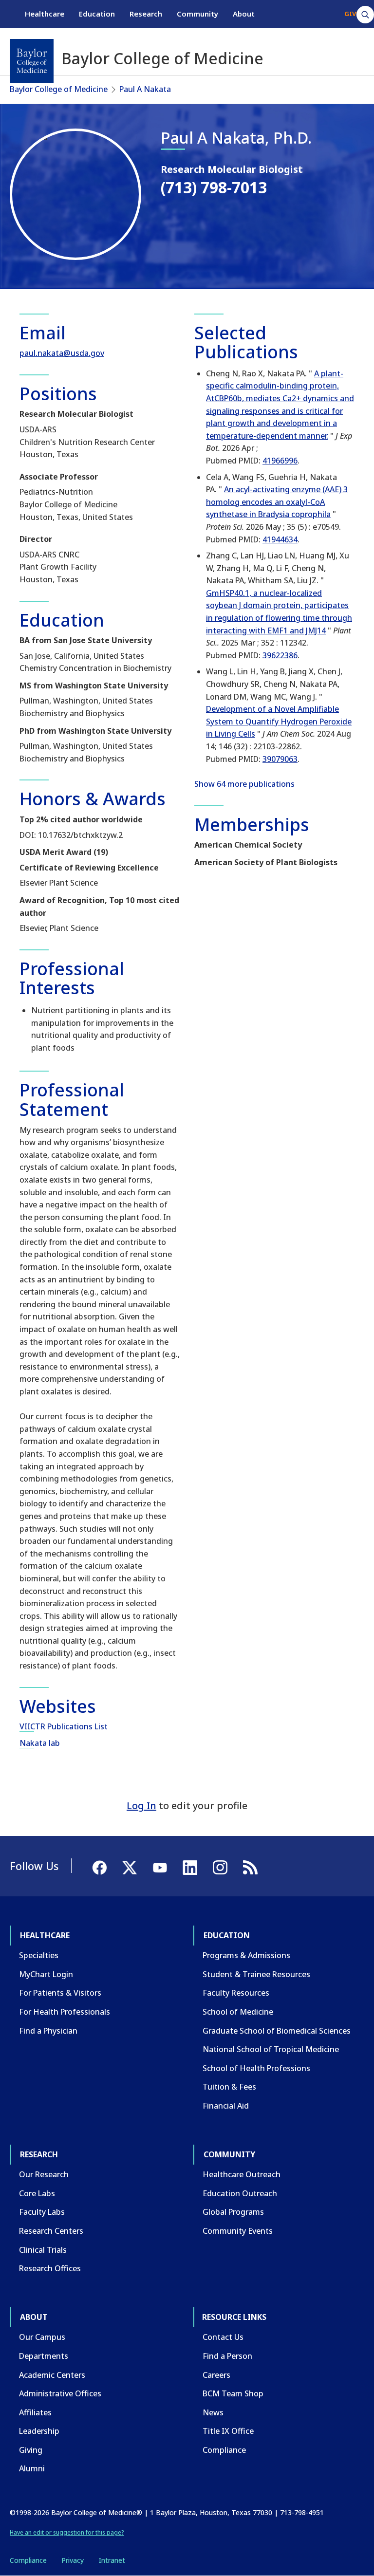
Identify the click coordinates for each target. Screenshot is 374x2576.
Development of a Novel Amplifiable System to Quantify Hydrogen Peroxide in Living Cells (279, 721)
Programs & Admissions (246, 1955)
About (244, 14)
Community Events (238, 2231)
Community (197, 14)
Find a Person (227, 2356)
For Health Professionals (65, 2012)
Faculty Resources (236, 1993)
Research (146, 14)
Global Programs (233, 2212)
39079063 (280, 759)
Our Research (44, 2174)
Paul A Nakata (145, 89)
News (213, 2412)
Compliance (224, 2450)
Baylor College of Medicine (59, 89)
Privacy (73, 2560)
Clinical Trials (43, 2250)
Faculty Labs (42, 2212)
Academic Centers (52, 2375)
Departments (44, 2356)
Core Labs (37, 2193)
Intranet (112, 2560)
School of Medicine (238, 2012)
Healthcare (45, 14)
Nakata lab (40, 1743)
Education (97, 14)
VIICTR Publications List (64, 1726)
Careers (216, 2375)
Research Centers (51, 2231)
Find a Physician (48, 2031)
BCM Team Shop (233, 2393)
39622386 (280, 655)
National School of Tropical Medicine (271, 2049)
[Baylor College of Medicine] (32, 61)
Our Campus (42, 2337)
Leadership (39, 2431)
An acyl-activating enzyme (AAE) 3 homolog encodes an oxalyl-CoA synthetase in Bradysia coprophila (277, 502)
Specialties (39, 1955)
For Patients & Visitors (60, 1993)
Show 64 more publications (244, 784)
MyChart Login (46, 1974)
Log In (141, 1806)
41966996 (280, 461)
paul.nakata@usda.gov (62, 353)
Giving (31, 2450)
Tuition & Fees (229, 2087)
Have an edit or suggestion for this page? (67, 2532)
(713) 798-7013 (214, 187)
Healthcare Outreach (242, 2174)
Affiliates (35, 2412)
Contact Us (223, 2337)
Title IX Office (228, 2431)
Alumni (32, 2468)
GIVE (352, 14)
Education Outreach (240, 2193)
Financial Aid (226, 2106)
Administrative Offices (60, 2393)
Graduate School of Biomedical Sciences (277, 2031)
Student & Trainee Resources (256, 1974)
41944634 (280, 539)
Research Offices (50, 2268)
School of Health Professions (256, 2068)
